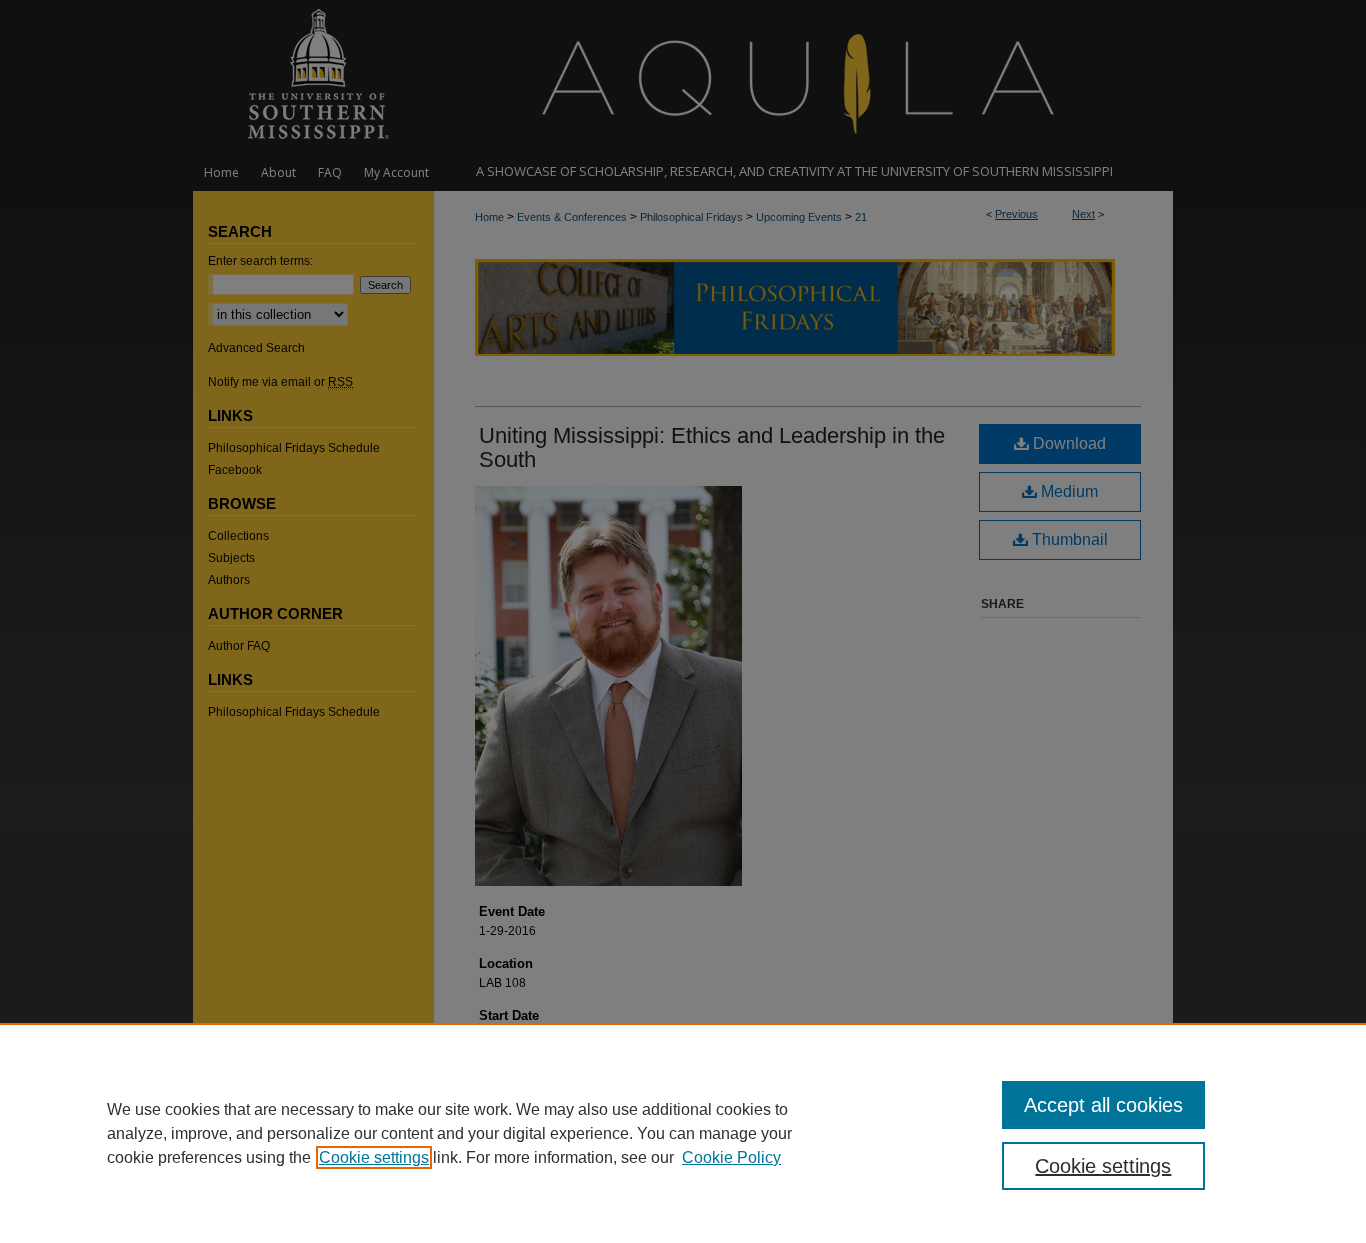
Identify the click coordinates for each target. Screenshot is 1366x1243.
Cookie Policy (731, 1157)
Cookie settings (374, 1157)
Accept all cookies (1103, 1105)
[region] (683, 1133)
